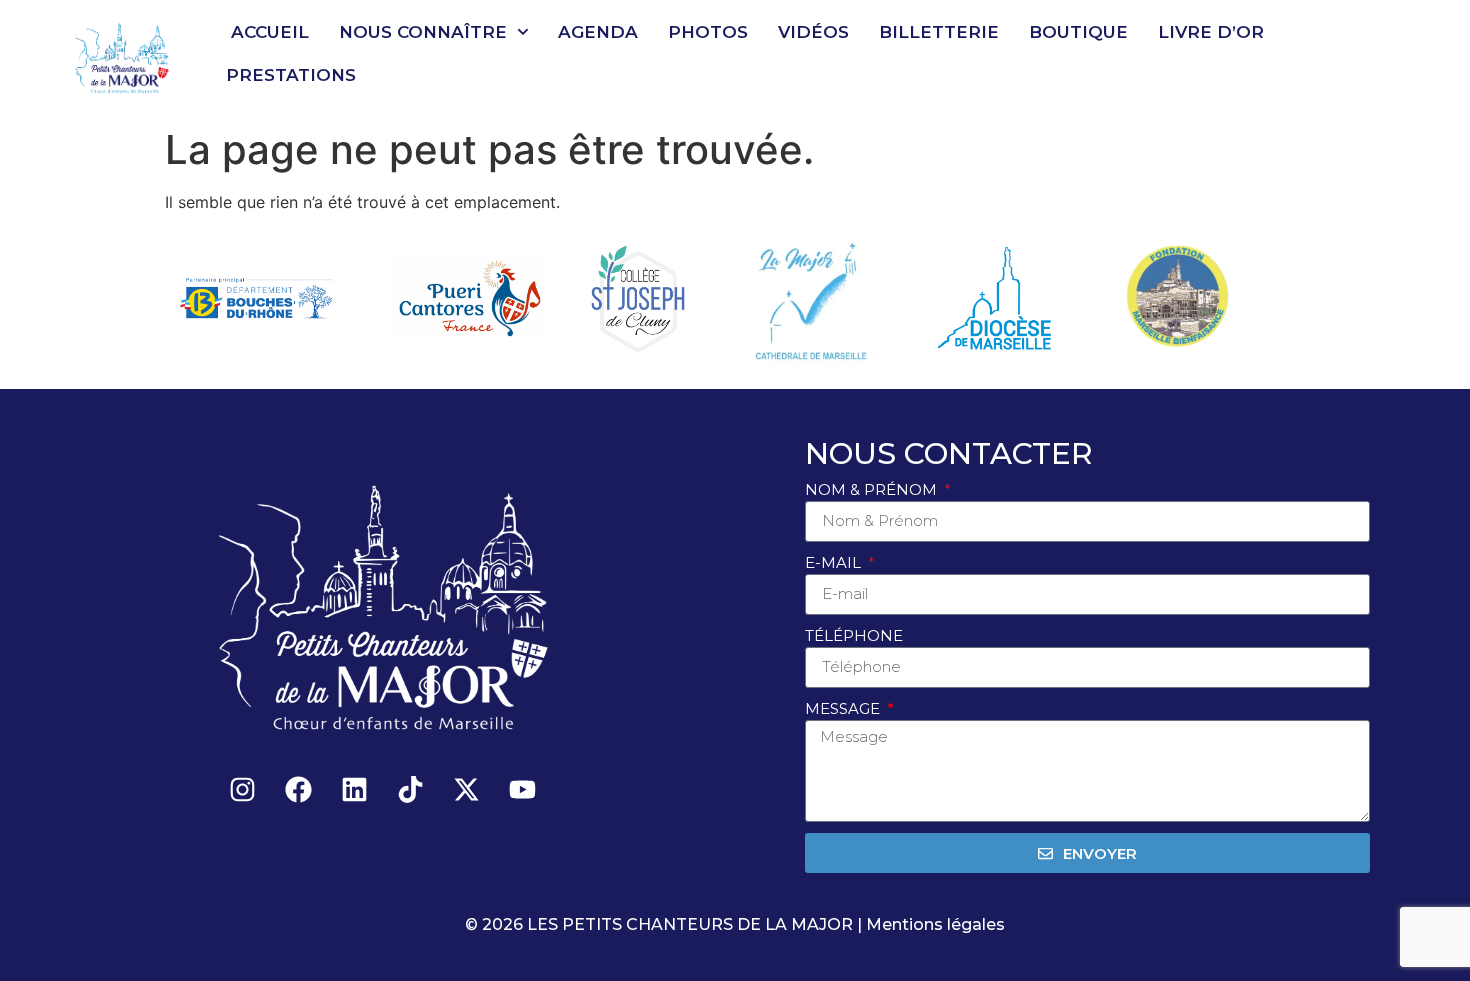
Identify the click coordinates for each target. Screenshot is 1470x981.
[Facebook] (299, 789)
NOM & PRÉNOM (873, 489)
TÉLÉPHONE (854, 635)
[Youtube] (523, 789)
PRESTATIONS (291, 75)
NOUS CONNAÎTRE (423, 32)
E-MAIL (835, 562)
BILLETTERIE (939, 32)
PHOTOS (708, 32)
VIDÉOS (813, 32)
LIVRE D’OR (1211, 32)
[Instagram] (243, 789)
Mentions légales (935, 924)
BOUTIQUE (1078, 32)
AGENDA (598, 32)
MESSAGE (844, 708)
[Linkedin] (355, 789)
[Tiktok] (411, 789)
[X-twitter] (467, 789)
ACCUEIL (270, 32)
